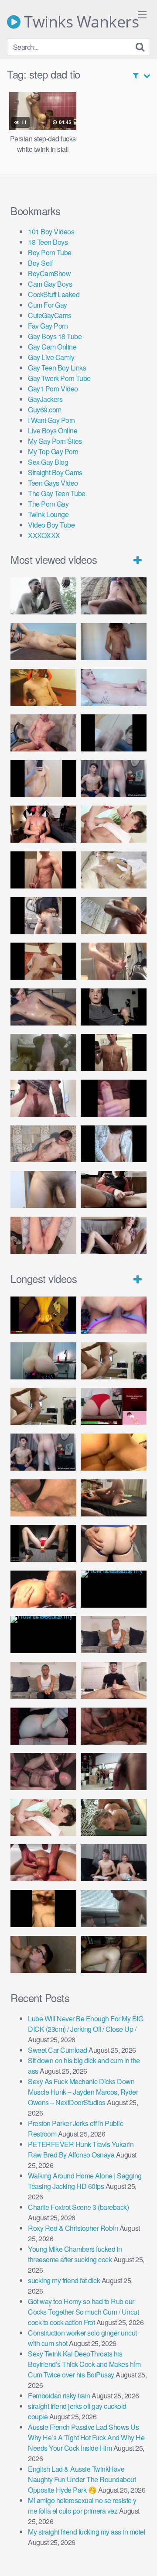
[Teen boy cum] (43, 1052)
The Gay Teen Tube (57, 493)
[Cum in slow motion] (114, 1189)
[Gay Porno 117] (43, 1772)
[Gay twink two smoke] (114, 779)
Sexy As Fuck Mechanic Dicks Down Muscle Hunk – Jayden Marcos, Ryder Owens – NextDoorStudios (83, 2092)
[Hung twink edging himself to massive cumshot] (114, 1098)
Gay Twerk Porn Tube (59, 378)
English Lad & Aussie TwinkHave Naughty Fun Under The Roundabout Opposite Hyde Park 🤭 (82, 2479)
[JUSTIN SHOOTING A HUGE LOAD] (43, 870)
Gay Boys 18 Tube (55, 336)
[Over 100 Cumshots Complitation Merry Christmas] (114, 1772)
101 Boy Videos (51, 232)
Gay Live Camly (51, 357)
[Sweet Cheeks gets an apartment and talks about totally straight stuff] (114, 1406)
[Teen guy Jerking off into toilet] (43, 1098)
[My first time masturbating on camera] (114, 1144)
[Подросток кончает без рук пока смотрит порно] (43, 642)
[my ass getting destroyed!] (114, 1954)
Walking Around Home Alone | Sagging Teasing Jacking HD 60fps (85, 2181)
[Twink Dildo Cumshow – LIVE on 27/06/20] (43, 1007)
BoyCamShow (49, 273)
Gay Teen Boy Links (57, 368)
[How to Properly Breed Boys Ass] (43, 1909)
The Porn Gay (48, 504)
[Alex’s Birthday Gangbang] (114, 1909)
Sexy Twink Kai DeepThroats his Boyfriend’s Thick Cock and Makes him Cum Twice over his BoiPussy (84, 2364)
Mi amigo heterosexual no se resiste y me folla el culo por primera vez (82, 2506)
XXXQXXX (44, 535)
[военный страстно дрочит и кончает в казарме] (43, 1235)
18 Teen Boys (48, 242)
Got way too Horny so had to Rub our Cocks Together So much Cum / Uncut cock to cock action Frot (83, 2312)
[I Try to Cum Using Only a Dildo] (43, 1726)
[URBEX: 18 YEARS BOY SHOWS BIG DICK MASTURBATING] (43, 916)
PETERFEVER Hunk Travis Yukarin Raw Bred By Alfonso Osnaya (81, 2149)
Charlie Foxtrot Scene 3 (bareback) (78, 2207)
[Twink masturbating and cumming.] (43, 961)
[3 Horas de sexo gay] (114, 1361)
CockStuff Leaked (54, 294)
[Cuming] (114, 733)
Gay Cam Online (52, 347)
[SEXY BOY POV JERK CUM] (114, 596)
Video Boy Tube (51, 525)
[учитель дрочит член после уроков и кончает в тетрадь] (43, 733)
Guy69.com (45, 410)
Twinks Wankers (80, 22)
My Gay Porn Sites (55, 441)
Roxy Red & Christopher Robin (73, 2228)
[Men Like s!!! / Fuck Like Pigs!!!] (43, 1498)
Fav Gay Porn (48, 326)
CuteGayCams (50, 315)
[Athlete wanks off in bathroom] (114, 1052)
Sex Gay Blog (48, 462)
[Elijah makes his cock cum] (43, 824)
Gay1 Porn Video (53, 389)
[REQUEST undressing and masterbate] (114, 961)
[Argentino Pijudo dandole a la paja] (114, 1007)
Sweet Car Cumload (58, 2050)
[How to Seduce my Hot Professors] (114, 1589)
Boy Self (40, 263)
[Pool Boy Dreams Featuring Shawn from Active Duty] (114, 1817)
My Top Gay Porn (53, 451)
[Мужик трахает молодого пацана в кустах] (43, 596)
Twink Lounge (48, 514)
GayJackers (45, 399)
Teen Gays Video (53, 483)
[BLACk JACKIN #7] (114, 1634)
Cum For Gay (48, 305)
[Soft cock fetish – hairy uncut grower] (43, 1189)
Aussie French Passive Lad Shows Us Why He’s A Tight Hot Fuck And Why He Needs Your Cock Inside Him (86, 2437)
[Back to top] (142, 2557)
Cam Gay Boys (50, 284)
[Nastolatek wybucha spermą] (114, 642)
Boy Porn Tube (50, 252)
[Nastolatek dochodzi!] (114, 1235)
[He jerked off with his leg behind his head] (43, 1144)
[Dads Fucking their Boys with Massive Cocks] (43, 1589)
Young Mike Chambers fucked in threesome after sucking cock (75, 2254)
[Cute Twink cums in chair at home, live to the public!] (43, 688)
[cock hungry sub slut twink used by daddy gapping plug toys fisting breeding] (43, 1315)
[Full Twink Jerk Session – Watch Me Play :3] (114, 870)
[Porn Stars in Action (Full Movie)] (114, 1726)
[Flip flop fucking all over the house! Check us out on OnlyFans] (114, 1498)
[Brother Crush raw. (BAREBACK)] (43, 1954)
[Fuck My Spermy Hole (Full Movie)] (114, 1452)
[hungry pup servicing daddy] (43, 1543)
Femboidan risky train (59, 2396)
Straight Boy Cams (55, 472)
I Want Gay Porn (51, 420)
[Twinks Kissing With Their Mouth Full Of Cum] (114, 824)
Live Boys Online (53, 430)
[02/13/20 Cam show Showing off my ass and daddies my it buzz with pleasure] (43, 1361)
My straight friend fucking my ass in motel (87, 2532)
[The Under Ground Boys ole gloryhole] (114, 1543)
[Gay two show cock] (114, 1863)
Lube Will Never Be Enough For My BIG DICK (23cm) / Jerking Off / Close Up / (85, 2024)
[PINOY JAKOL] (114, 688)
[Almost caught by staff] (43, 779)
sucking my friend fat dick (64, 2280)
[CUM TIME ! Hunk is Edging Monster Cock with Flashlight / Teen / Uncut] (114, 916)
